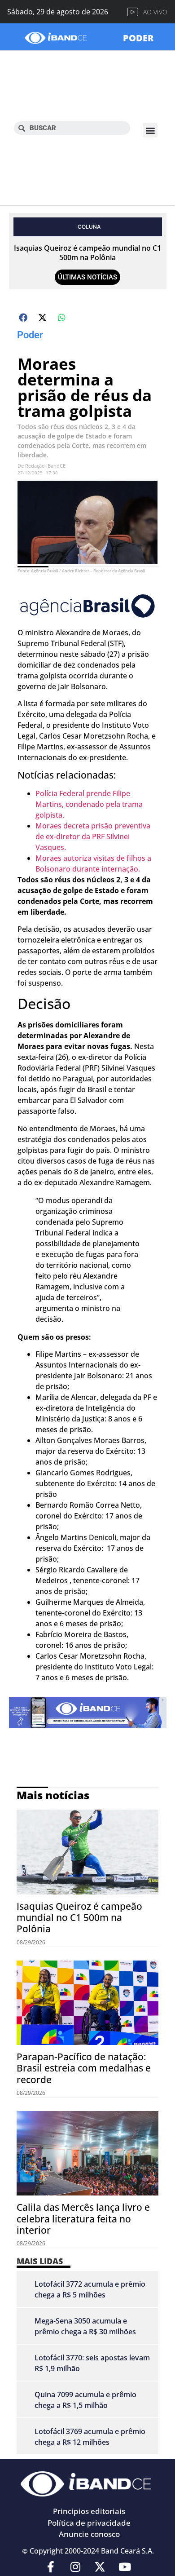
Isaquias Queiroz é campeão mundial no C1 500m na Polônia (87, 253)
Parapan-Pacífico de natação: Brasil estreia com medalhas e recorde (84, 2068)
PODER (138, 38)
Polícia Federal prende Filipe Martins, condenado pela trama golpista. (89, 804)
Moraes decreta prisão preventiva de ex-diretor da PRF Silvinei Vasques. (93, 837)
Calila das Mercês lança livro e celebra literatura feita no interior (83, 2218)
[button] (150, 130)
